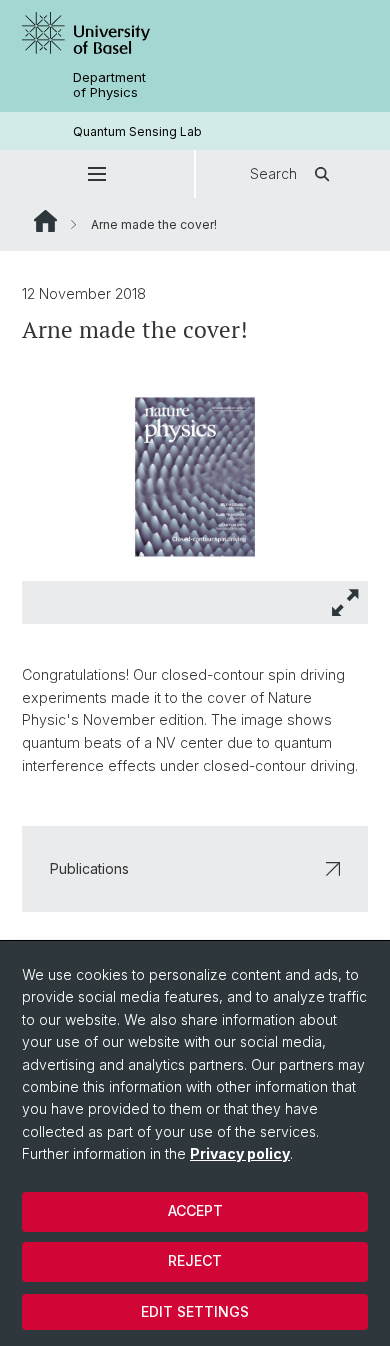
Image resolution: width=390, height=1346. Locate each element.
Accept (195, 1210)
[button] (97, 174)
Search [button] (273, 173)
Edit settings (195, 1311)
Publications (89, 868)
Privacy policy (240, 1153)
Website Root (45, 221)
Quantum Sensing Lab (137, 131)
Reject (195, 1260)
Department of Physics (109, 85)
